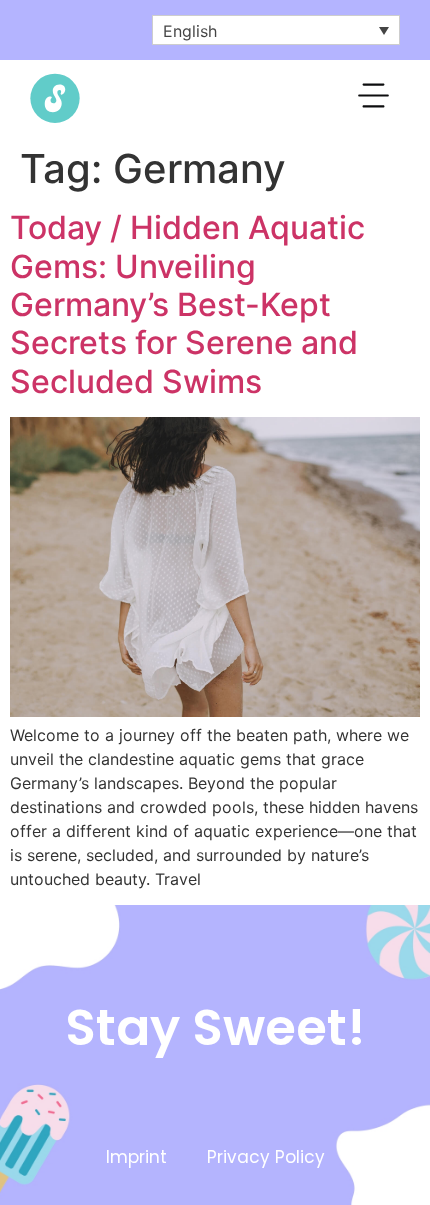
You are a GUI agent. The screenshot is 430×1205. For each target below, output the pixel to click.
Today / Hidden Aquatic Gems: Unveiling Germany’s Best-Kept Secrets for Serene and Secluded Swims (187, 304)
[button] (374, 99)
